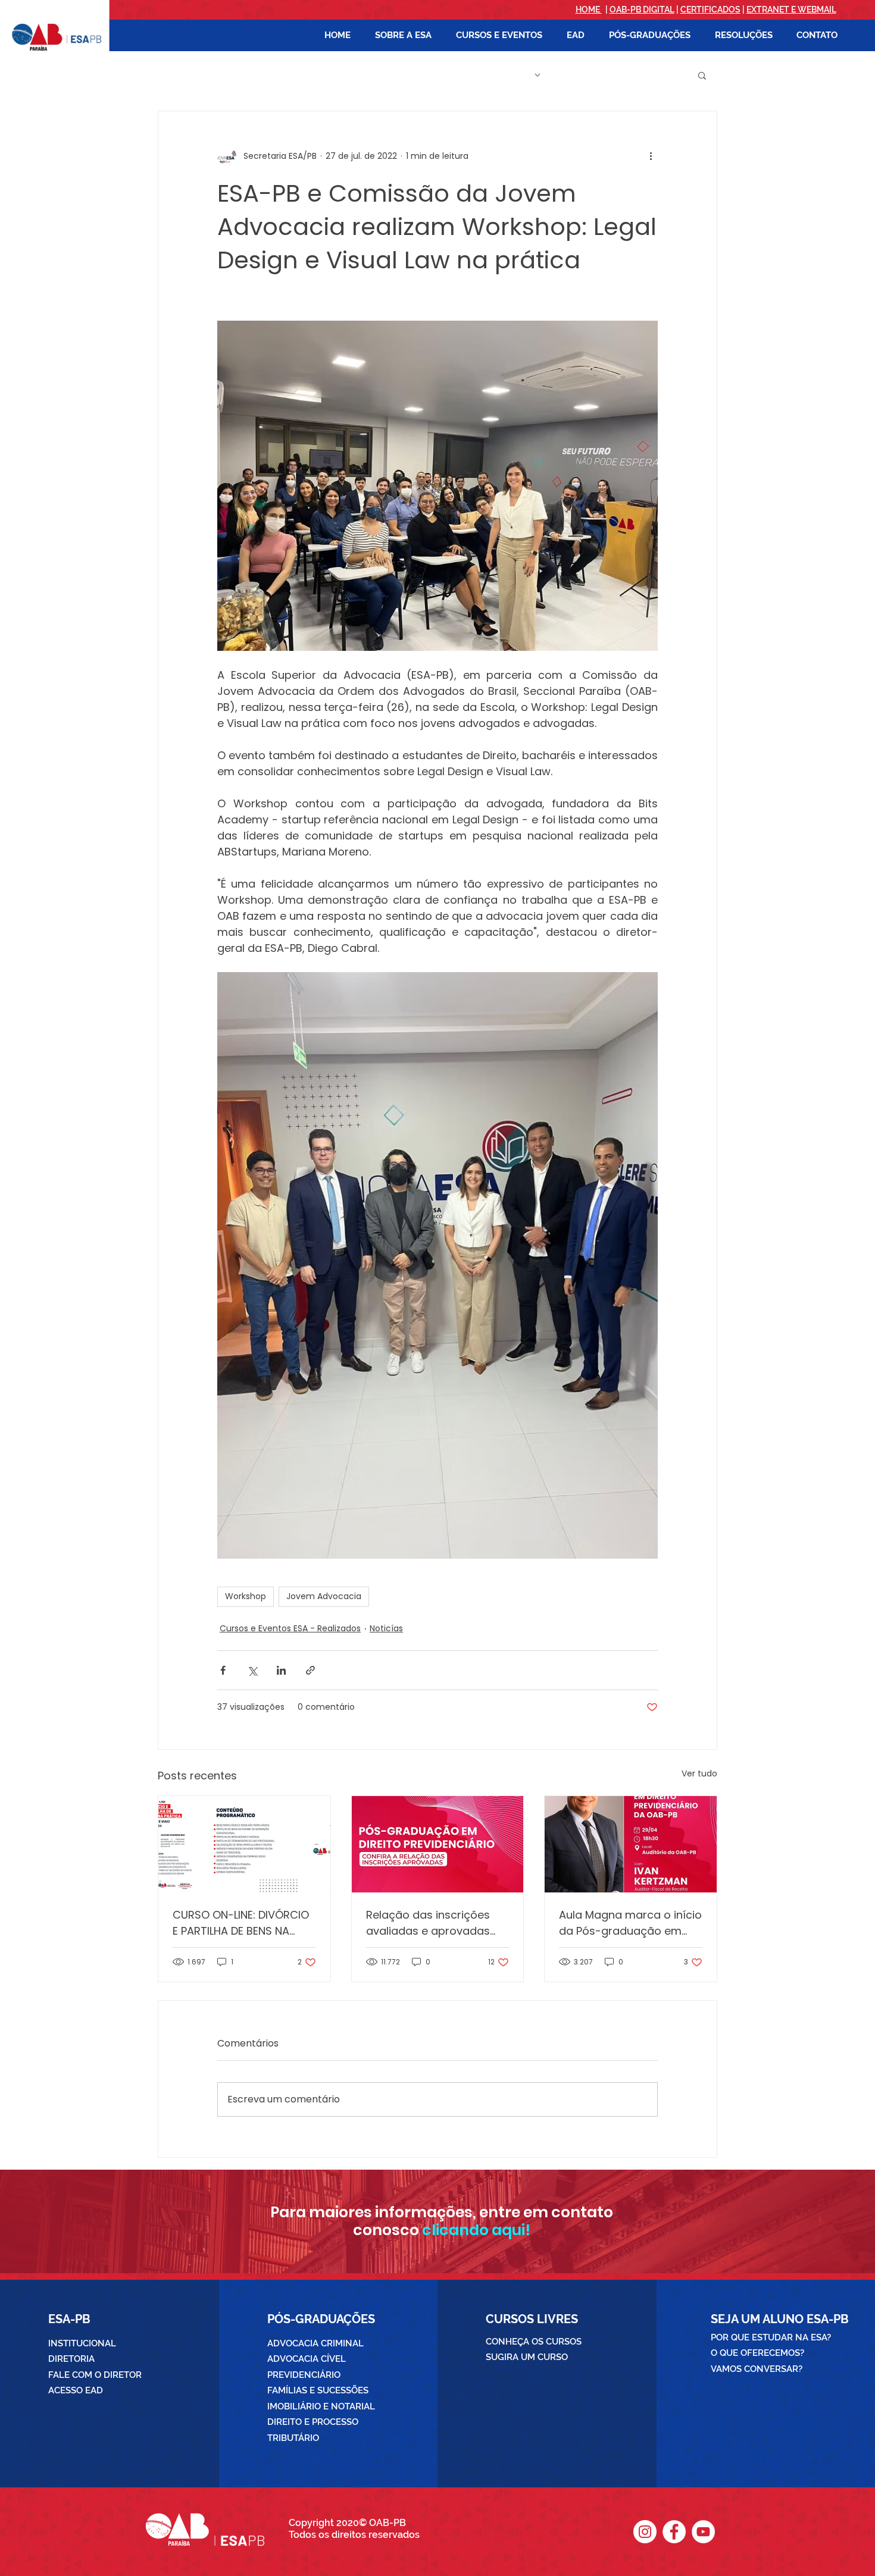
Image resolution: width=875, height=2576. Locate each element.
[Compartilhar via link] (310, 1670)
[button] (403, 35)
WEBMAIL (817, 10)
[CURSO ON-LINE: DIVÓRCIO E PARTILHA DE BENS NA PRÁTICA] (244, 1844)
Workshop (246, 1596)
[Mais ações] (651, 156)
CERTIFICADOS (710, 10)
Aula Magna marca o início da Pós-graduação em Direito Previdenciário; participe (630, 1923)
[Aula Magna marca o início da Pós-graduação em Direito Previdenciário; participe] (631, 1844)
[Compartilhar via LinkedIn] (281, 1670)
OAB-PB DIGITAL (642, 10)
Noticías (386, 1628)
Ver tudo (699, 1773)
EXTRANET (768, 10)
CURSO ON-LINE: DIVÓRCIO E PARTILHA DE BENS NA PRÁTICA (241, 1923)
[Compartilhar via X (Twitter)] (252, 1670)
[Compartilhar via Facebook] (223, 1670)
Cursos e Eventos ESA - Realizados (290, 1628)
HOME (589, 10)
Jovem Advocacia (324, 1596)
